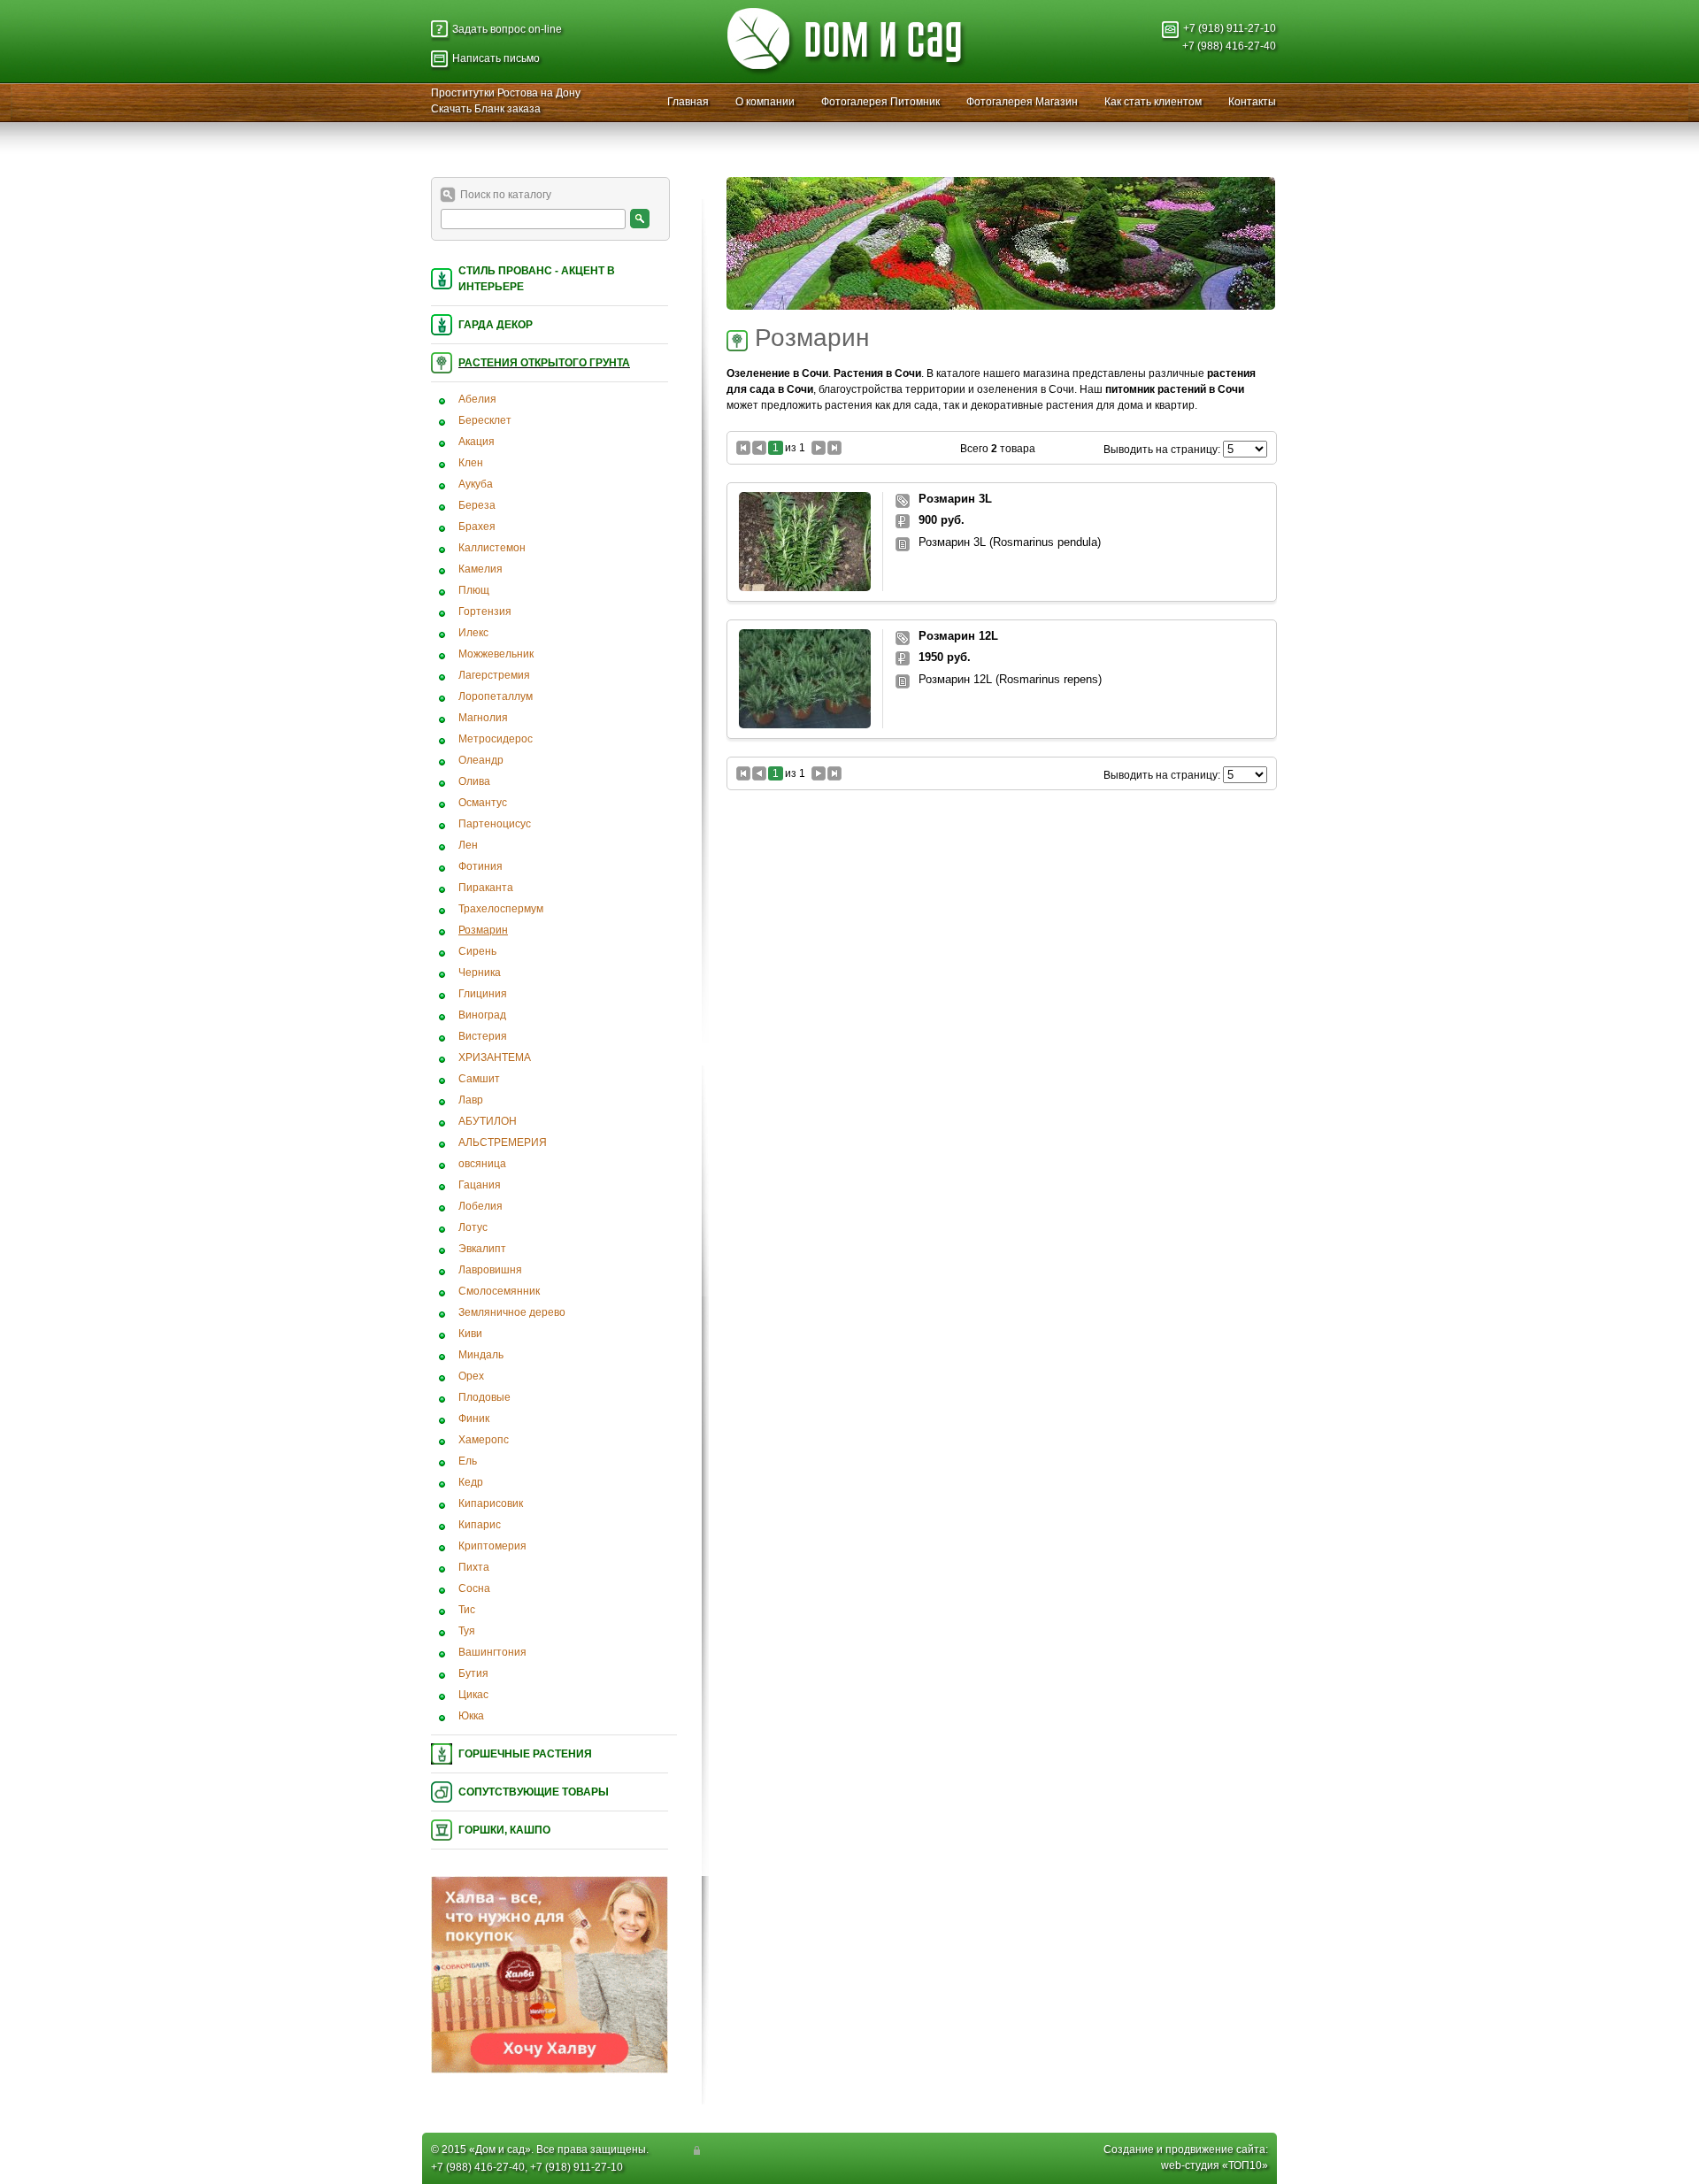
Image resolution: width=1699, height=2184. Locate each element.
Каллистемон (492, 548)
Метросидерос (496, 739)
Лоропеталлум (496, 696)
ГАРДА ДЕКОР (496, 325)
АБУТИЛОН (488, 1121)
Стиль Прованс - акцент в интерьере (537, 279)
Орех (471, 1376)
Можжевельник (496, 654)
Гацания (480, 1185)
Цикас (473, 1695)
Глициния (483, 994)
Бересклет (485, 420)
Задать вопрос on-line (507, 29)
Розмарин (483, 930)
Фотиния (480, 866)
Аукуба (476, 484)
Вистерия (483, 1036)
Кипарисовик (491, 1503)
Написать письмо (496, 58)
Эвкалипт (482, 1249)
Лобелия (480, 1206)
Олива (474, 781)
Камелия (480, 569)
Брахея (477, 527)
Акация (477, 442)
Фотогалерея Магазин (1022, 102)
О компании (765, 102)
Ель (468, 1461)
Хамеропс (484, 1440)
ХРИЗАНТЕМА (495, 1057)
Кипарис (480, 1525)
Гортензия (485, 611)
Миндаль (481, 1355)
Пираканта (486, 888)
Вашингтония (492, 1652)
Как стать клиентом (1153, 102)
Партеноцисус (495, 824)
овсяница (482, 1164)
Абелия (477, 399)
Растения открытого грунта (544, 363)
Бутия (473, 1673)
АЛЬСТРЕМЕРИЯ (503, 1142)
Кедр (471, 1482)
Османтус (483, 803)
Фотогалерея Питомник (880, 102)
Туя (467, 1631)
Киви (470, 1334)
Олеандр (481, 760)
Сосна (474, 1588)
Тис (467, 1610)
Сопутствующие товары (534, 1792)
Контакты (1252, 102)
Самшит (479, 1079)
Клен (471, 463)
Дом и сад (500, 2149)
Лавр (471, 1100)
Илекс (473, 633)
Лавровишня (490, 1270)
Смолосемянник (499, 1291)
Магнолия (483, 718)
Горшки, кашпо (504, 1830)
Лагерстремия (494, 675)
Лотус (473, 1227)
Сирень (477, 951)
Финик (474, 1419)
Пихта (474, 1567)
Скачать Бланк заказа (486, 109)
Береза (477, 505)
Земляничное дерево (512, 1312)
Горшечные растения (525, 1754)
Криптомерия (492, 1546)
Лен (468, 845)
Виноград (482, 1015)
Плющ (474, 590)
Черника (480, 973)
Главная (688, 102)
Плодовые (484, 1397)
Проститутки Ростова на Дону (506, 93)
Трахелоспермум (501, 909)
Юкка (471, 1716)
